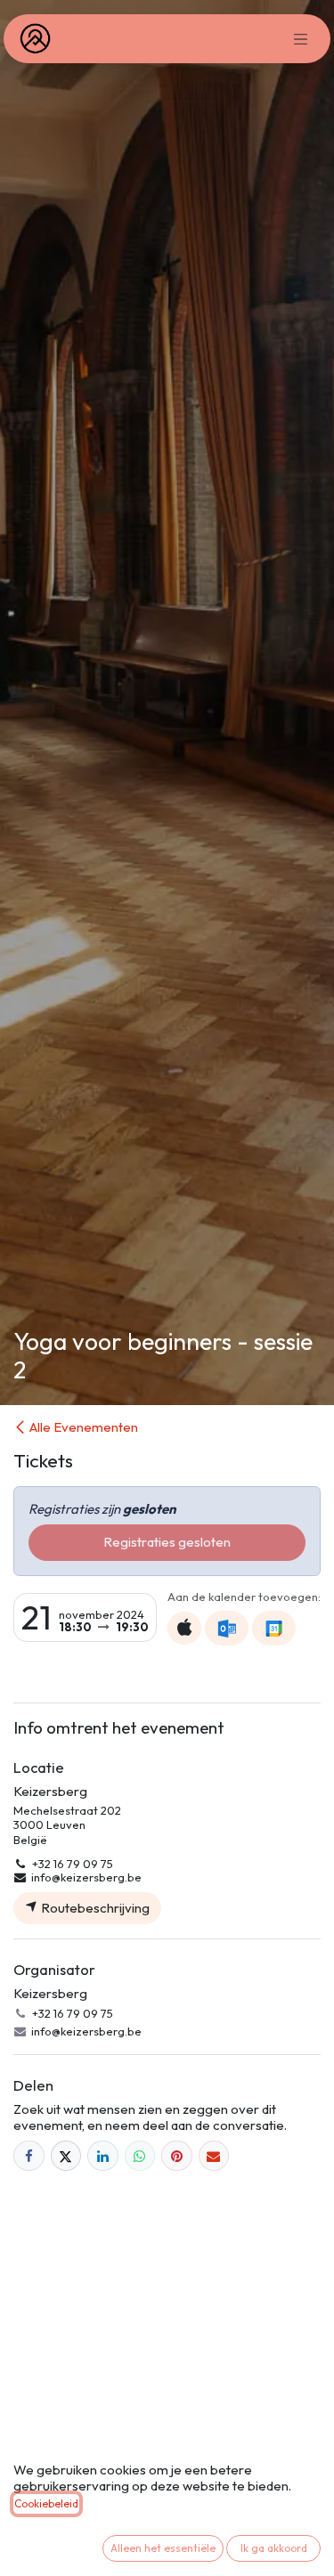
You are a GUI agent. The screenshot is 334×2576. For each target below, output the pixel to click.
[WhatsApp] (140, 2156)
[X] (66, 2156)
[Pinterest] (177, 2156)
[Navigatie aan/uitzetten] (301, 39)
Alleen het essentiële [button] (163, 2548)
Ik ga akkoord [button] (274, 2548)
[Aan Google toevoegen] (274, 1628)
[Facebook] (29, 2156)
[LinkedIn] (103, 2156)
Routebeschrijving (94, 1908)
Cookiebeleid (46, 2503)
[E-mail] (214, 2156)
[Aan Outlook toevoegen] (227, 1628)
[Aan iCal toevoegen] (184, 1628)
